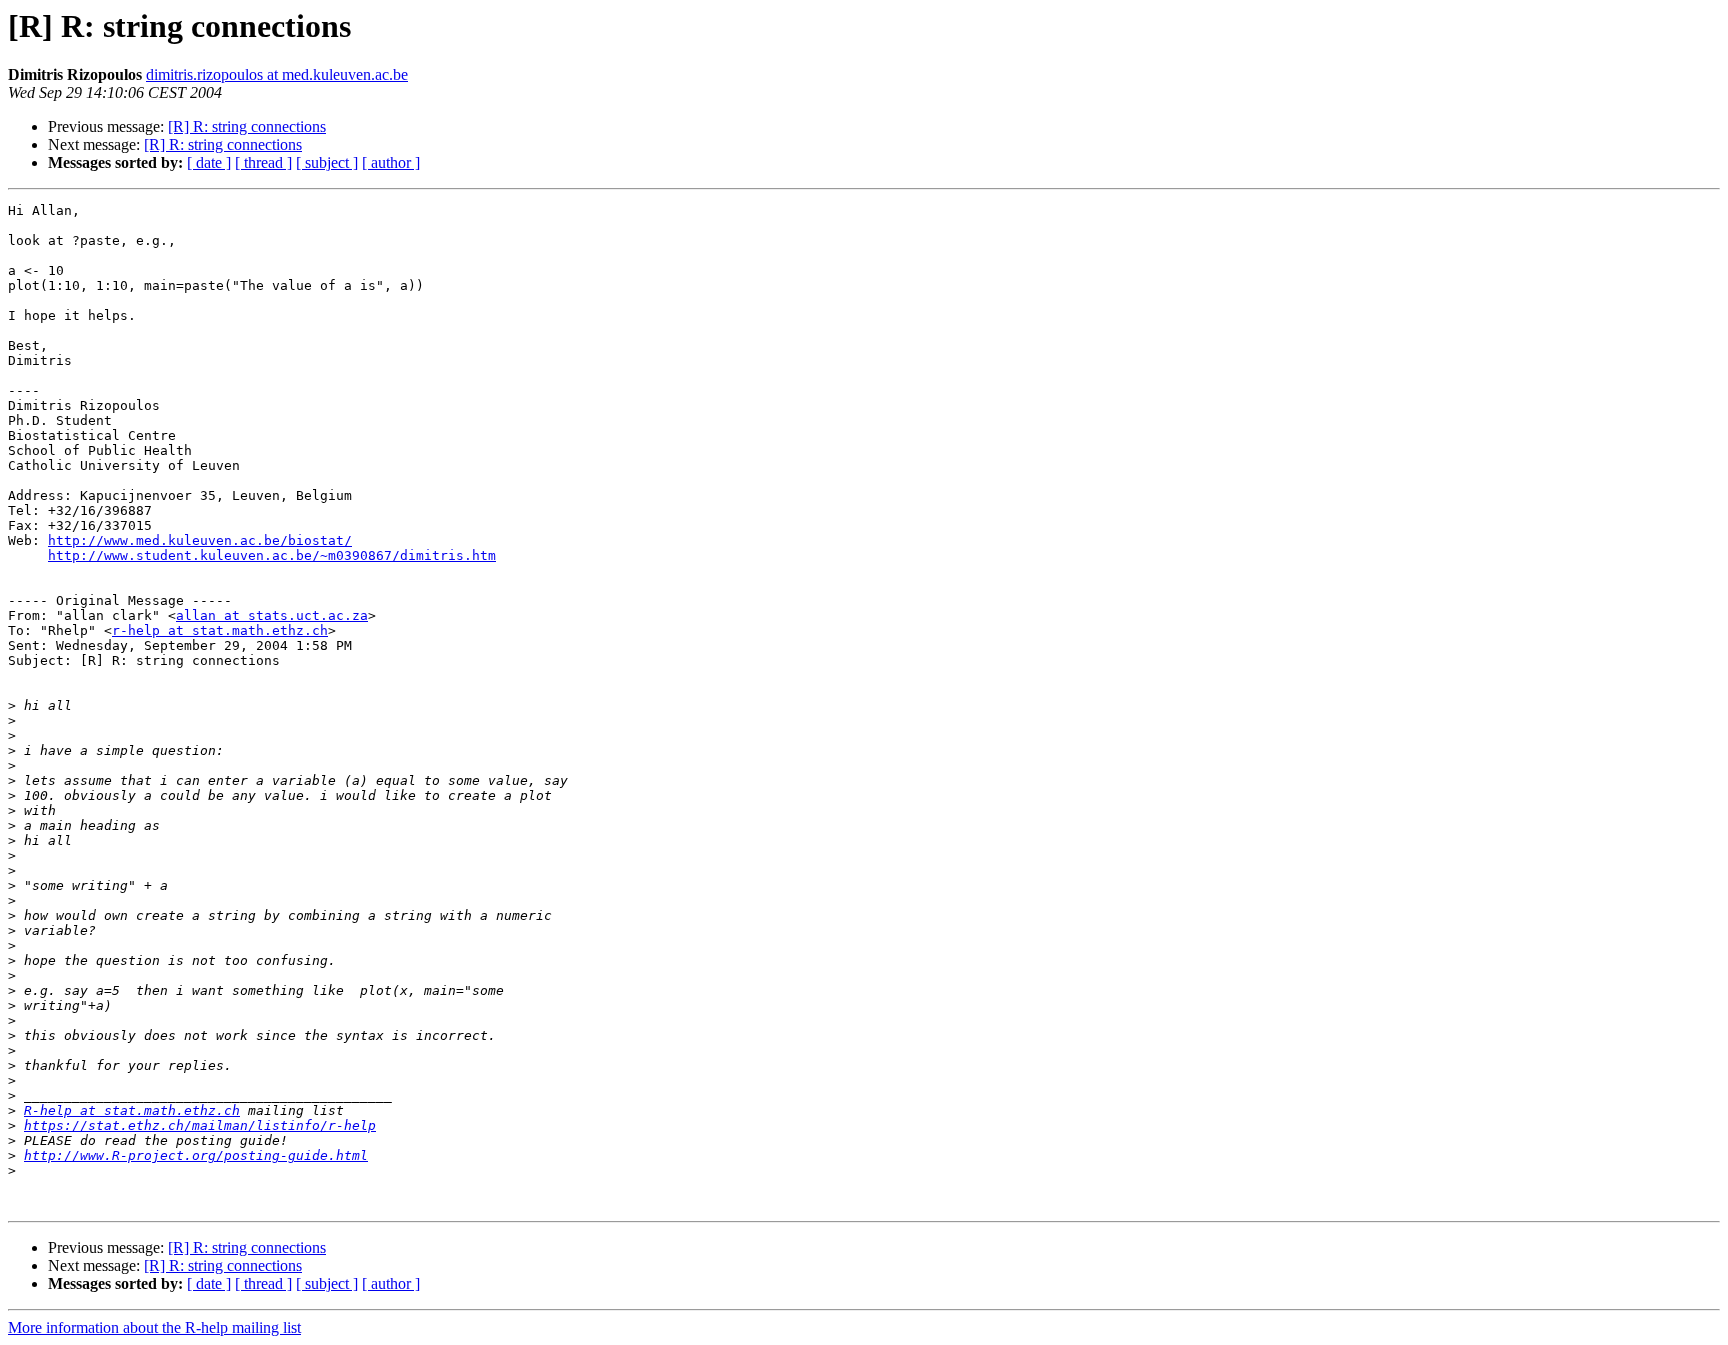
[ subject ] (327, 162)
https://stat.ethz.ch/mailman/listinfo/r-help (200, 1125)
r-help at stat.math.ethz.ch (220, 630)
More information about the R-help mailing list (154, 1327)
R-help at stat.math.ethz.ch (132, 1110)
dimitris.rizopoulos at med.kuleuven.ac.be (277, 74)
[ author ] (391, 162)
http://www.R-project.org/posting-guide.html (196, 1155)
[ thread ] (263, 162)
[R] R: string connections (247, 126)
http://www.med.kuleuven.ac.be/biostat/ (200, 540)
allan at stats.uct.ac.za (272, 615)
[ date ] (209, 162)
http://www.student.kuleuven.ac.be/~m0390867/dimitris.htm (272, 555)
